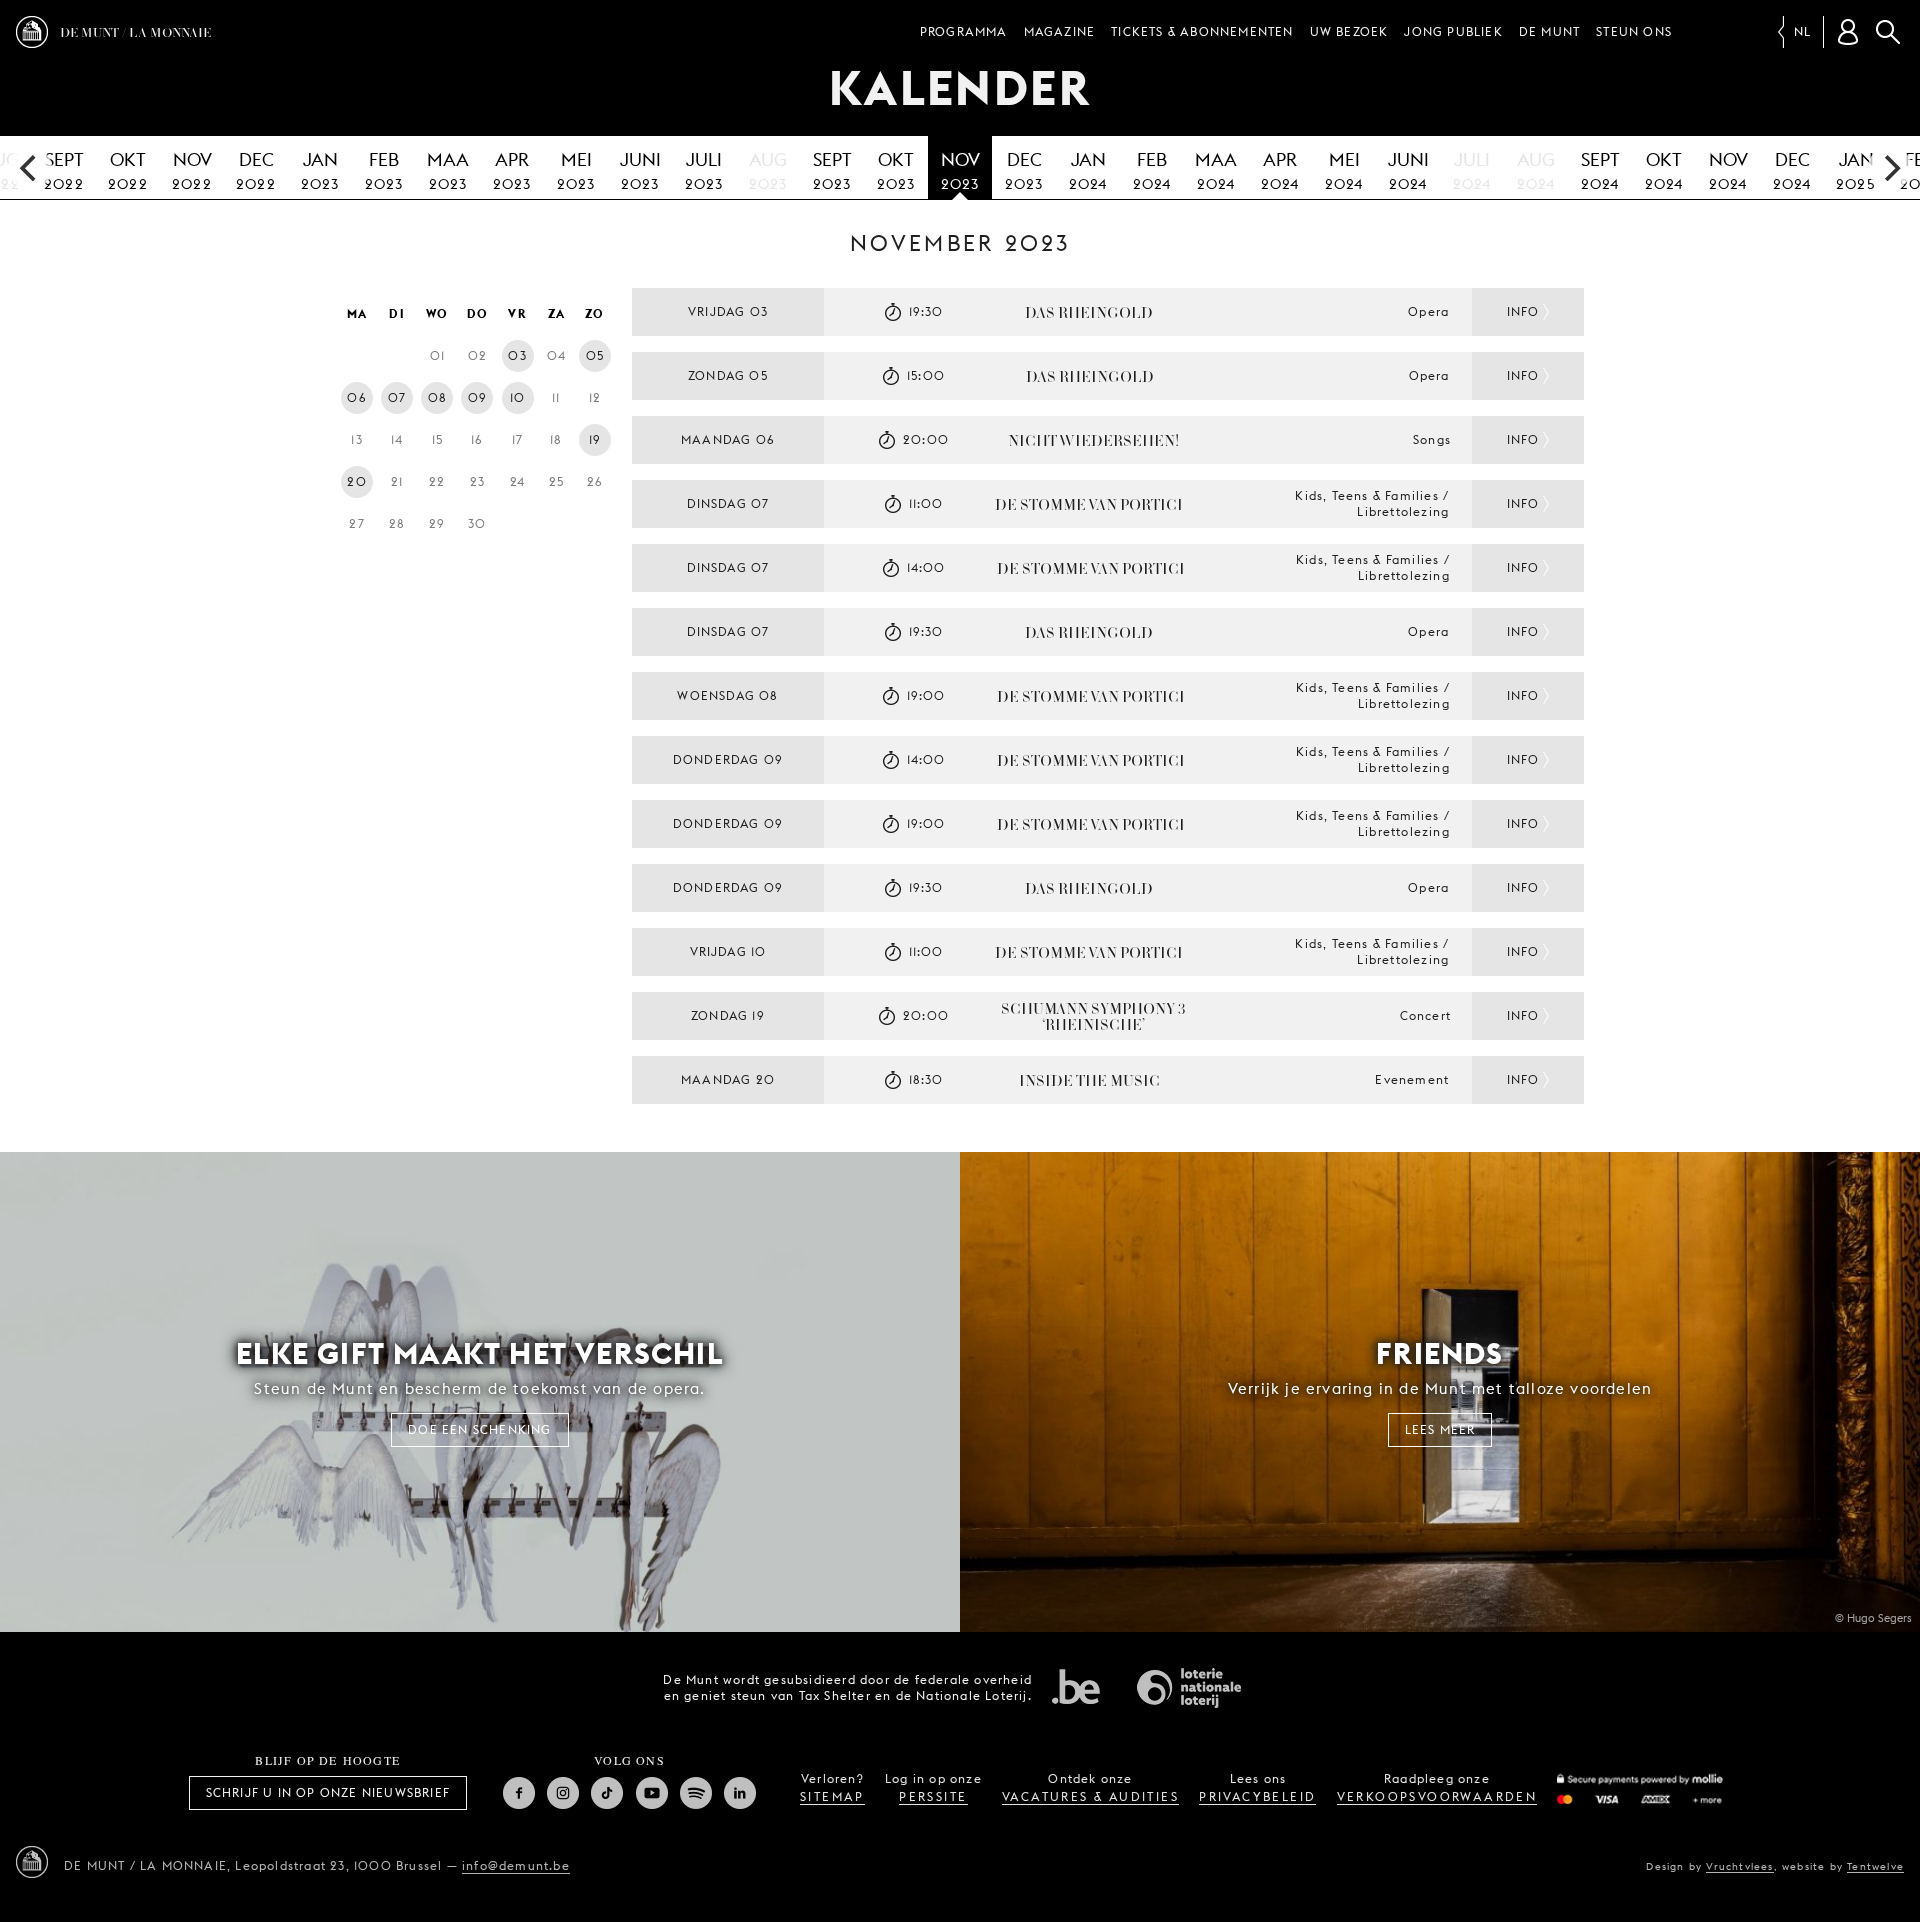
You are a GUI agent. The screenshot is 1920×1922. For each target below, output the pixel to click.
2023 (320, 170)
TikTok (607, 1793)
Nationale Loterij (1189, 1688)
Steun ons (1634, 31)
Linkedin (740, 1793)
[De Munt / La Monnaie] (32, 1862)
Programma (964, 31)
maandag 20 (728, 1079)
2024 (1088, 170)
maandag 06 (728, 439)
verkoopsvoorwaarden (1437, 1796)
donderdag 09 (728, 759)
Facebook (519, 1793)
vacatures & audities (1090, 1796)
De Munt (1549, 31)
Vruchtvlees (1739, 1866)
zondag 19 (728, 1015)
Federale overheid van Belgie (1076, 1686)
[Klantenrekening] (1848, 32)
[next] (1890, 168)
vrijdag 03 (728, 311)
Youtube (652, 1793)
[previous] (30, 168)
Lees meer (1440, 1429)
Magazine (1060, 31)
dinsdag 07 (728, 503)
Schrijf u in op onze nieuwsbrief (328, 1792)
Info (1523, 311)
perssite (933, 1796)
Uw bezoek (1349, 31)
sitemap (832, 1796)
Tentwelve (1875, 1866)
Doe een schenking (479, 1429)
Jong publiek (1453, 31)
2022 (64, 170)
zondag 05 (728, 375)
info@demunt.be (516, 1865)
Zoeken (1888, 32)
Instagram (563, 1793)
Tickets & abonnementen (1202, 31)
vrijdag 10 (728, 951)
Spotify (696, 1793)
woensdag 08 (727, 695)
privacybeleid (1257, 1796)
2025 (1856, 170)
